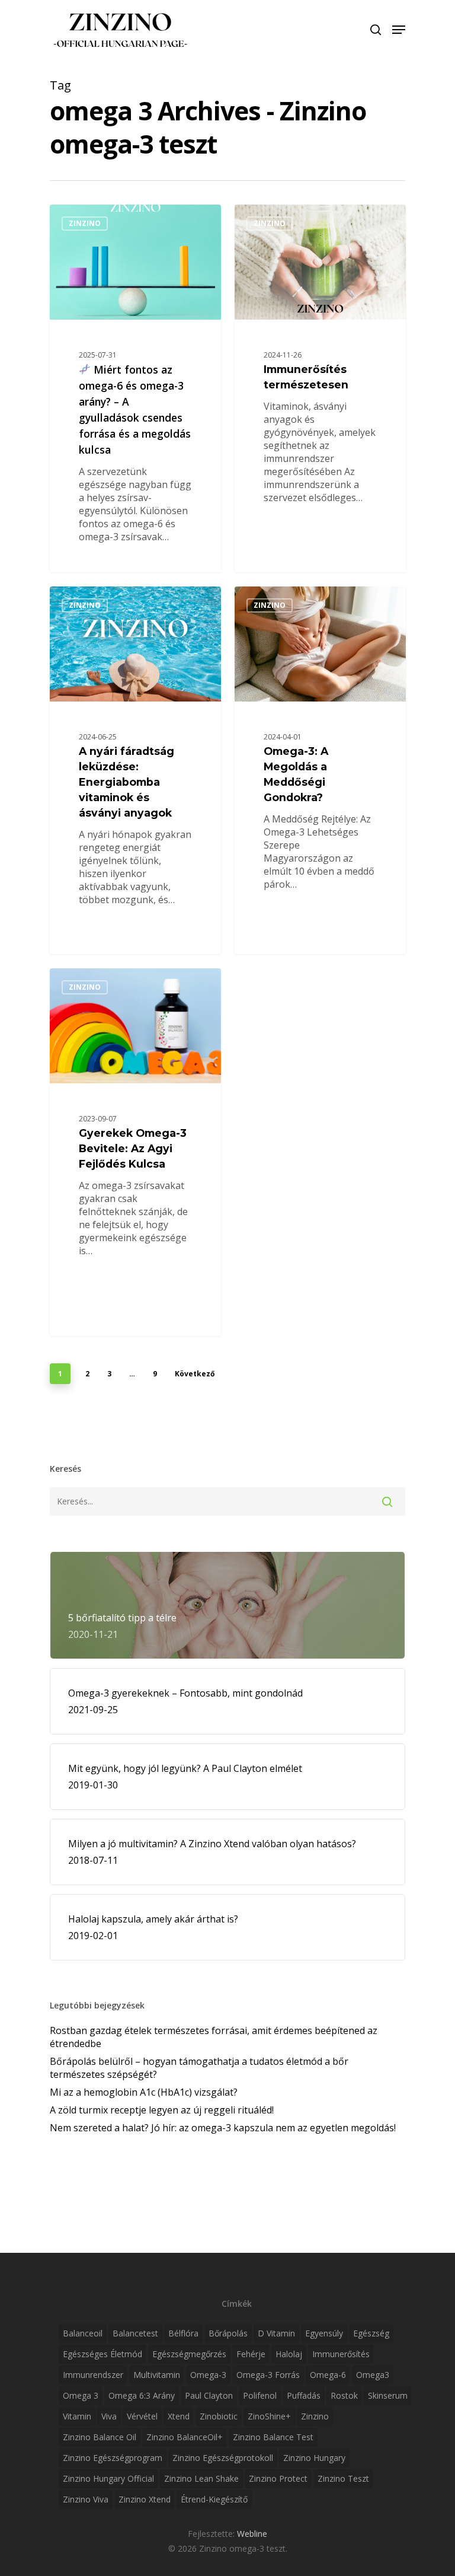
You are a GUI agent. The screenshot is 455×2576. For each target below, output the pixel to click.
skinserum (388, 2395)
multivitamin (157, 2375)
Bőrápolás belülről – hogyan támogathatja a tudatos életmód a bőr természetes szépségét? (199, 2068)
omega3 (373, 2375)
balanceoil (83, 2333)
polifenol (260, 2395)
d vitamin (276, 2333)
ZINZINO (85, 223)
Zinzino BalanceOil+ (185, 2437)
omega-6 (328, 2375)
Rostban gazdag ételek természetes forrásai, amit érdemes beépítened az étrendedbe (214, 2037)
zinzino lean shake (201, 2478)
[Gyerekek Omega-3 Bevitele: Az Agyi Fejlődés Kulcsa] (135, 1152)
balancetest (135, 2333)
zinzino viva (86, 2499)
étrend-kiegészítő (214, 2499)
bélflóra (183, 2333)
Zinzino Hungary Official (108, 2478)
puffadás (304, 2395)
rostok (344, 2395)
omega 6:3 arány (142, 2395)
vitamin (77, 2416)
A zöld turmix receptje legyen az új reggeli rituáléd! (162, 2110)
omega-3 (208, 2375)
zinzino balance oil (100, 2437)
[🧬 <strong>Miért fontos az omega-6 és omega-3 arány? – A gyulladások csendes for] (135, 388)
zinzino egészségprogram (113, 2458)
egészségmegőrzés (189, 2354)
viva (109, 2416)
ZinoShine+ (269, 2416)
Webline (252, 2534)
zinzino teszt (343, 2478)
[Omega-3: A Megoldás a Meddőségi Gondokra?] (320, 770)
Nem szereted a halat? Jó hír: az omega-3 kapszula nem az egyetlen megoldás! (223, 2128)
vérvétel (142, 2416)
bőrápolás (228, 2333)
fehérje (251, 2354)
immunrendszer (93, 2375)
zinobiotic (219, 2416)
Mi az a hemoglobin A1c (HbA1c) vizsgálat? (144, 2092)
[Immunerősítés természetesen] (320, 388)
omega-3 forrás (268, 2375)
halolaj (289, 2354)
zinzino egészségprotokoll (223, 2458)
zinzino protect (278, 2478)
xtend (179, 2416)
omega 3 (81, 2395)
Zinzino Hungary (314, 2458)
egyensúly (324, 2333)
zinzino (315, 2416)
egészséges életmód (102, 2354)
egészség (371, 2333)
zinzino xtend (145, 2499)
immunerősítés (341, 2354)
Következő (195, 1374)
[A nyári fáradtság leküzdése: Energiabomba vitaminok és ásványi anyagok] (135, 770)
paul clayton (209, 2395)
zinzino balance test (273, 2437)
